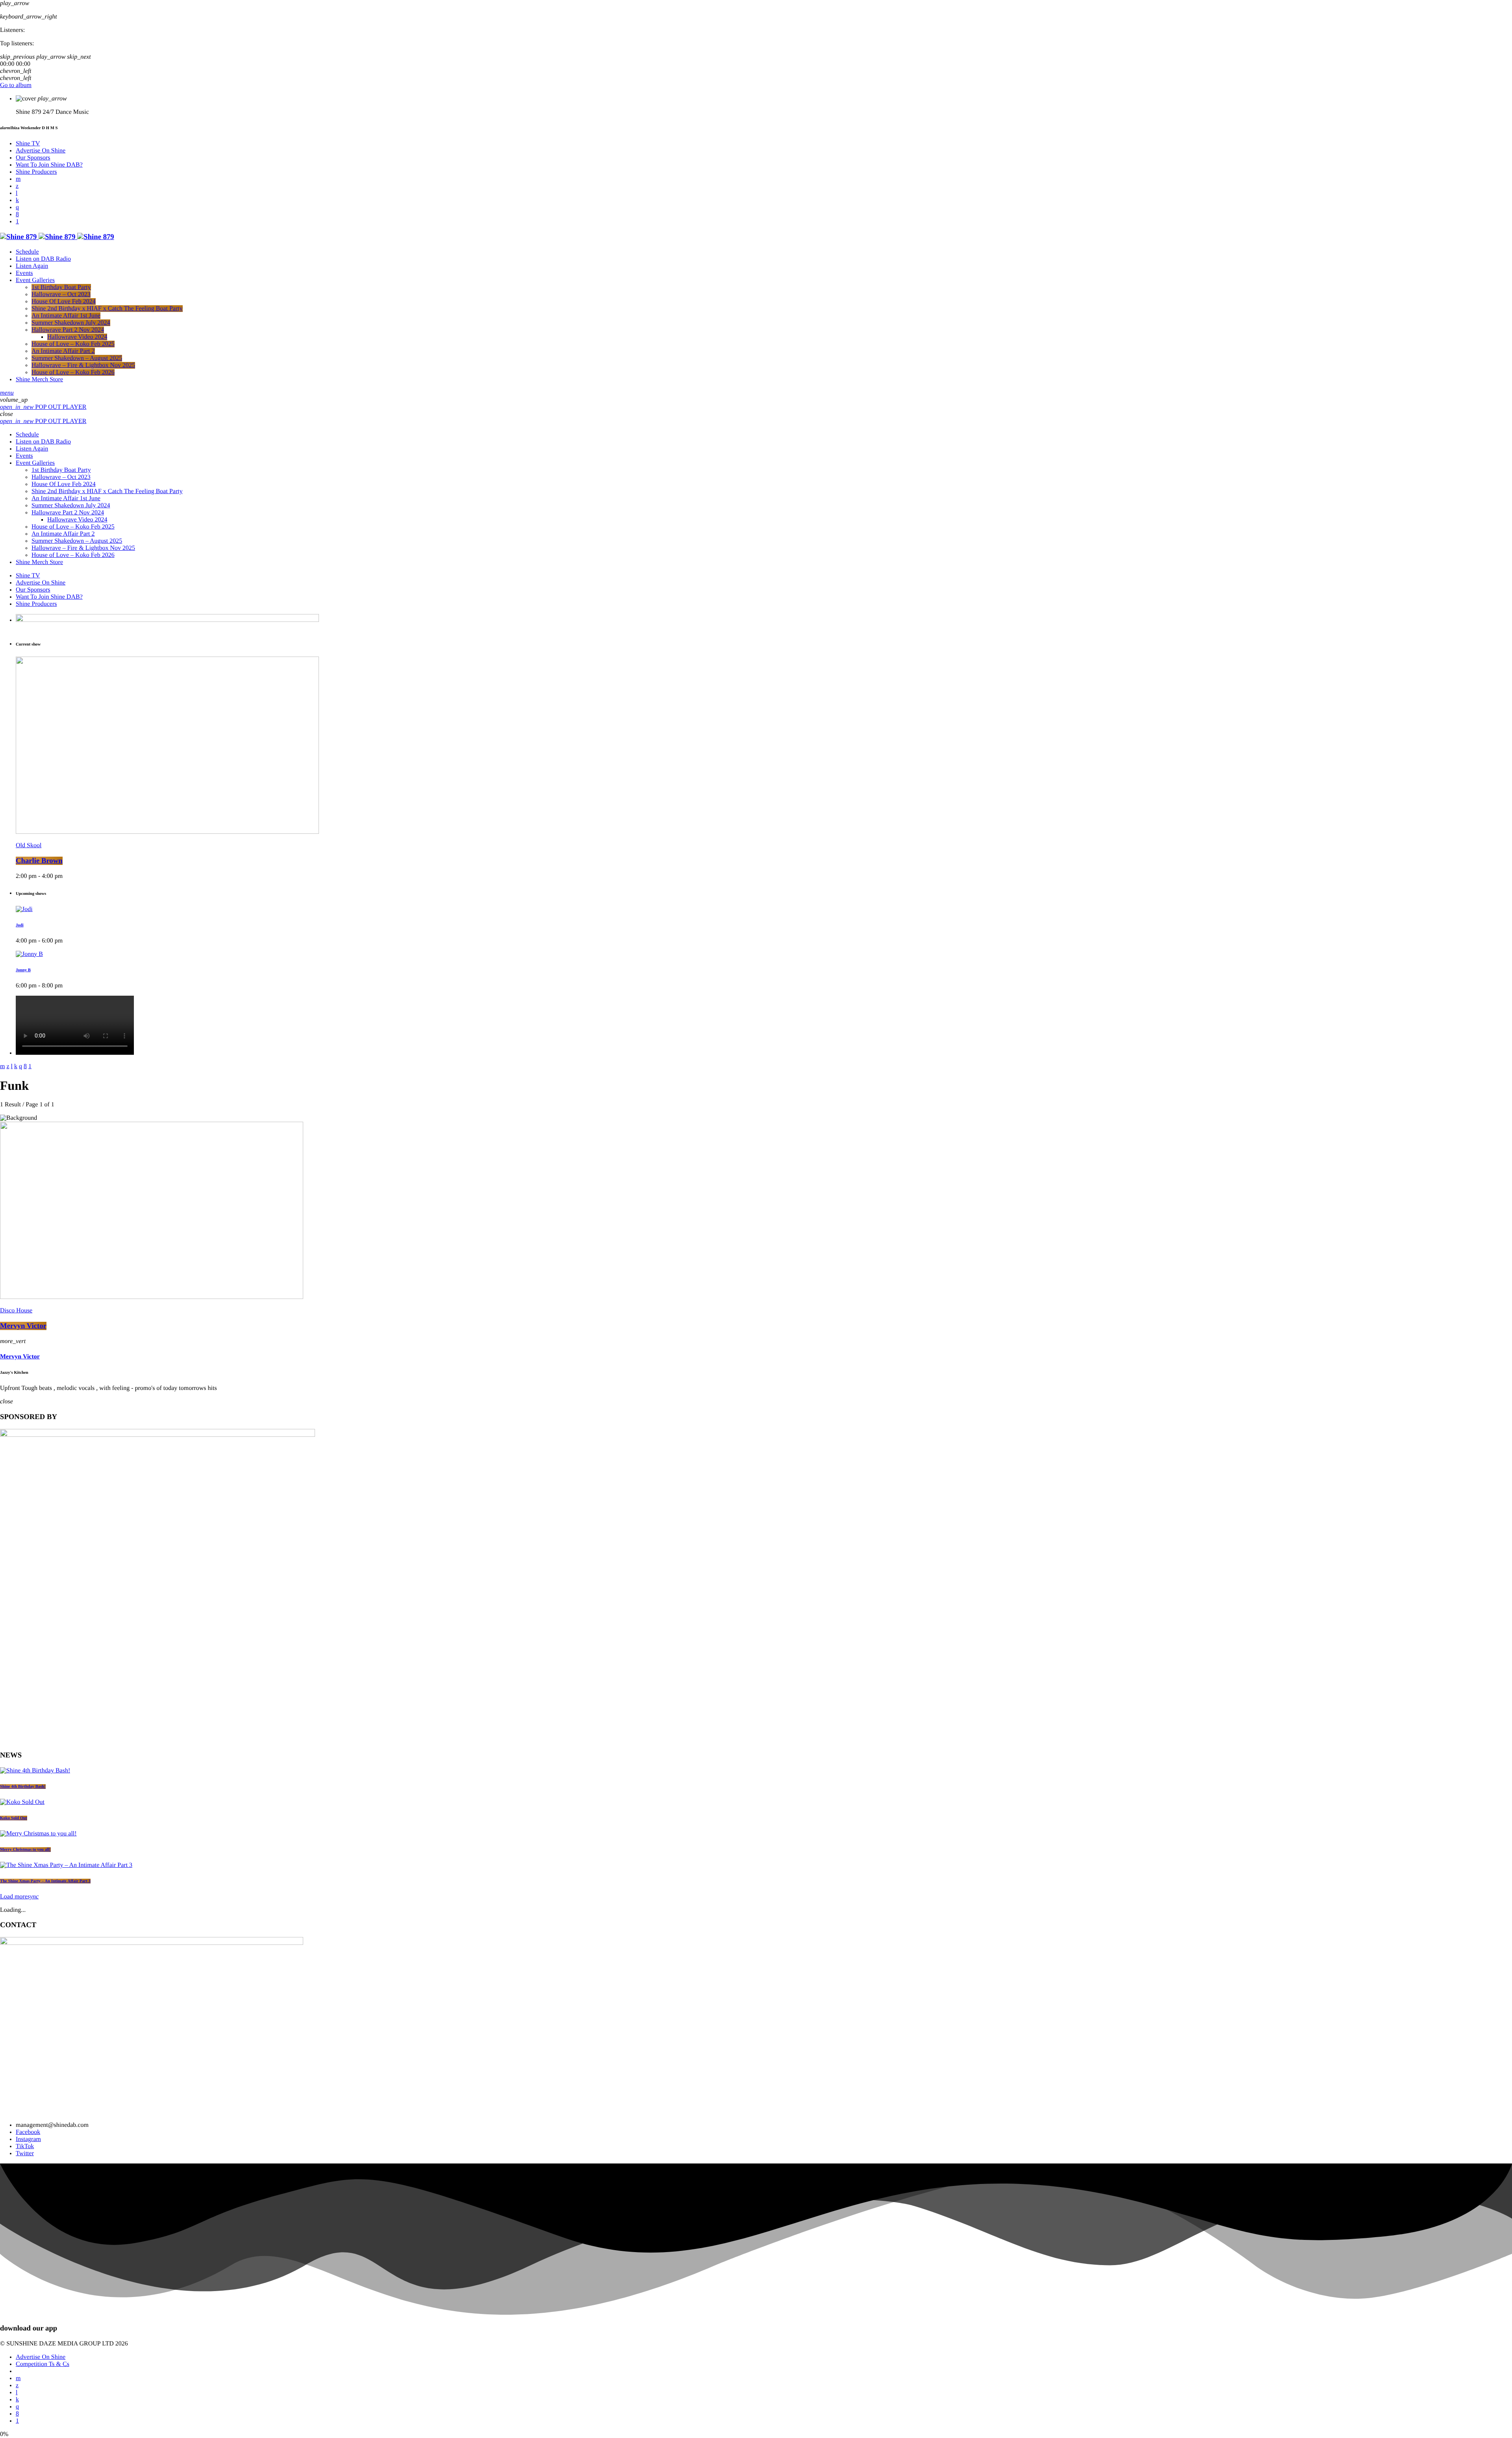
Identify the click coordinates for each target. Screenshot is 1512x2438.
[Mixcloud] (17, 200)
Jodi (20, 925)
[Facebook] (17, 214)
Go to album (16, 85)
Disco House (16, 1311)
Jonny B (23, 970)
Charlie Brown (39, 861)
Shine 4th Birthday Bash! (23, 1787)
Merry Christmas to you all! (25, 1850)
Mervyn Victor (23, 1326)
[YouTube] (18, 179)
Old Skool (29, 845)
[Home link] (57, 237)
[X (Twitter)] (17, 186)
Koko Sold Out (14, 1818)
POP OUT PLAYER (43, 407)
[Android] (17, 222)
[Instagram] (17, 207)
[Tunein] (17, 193)
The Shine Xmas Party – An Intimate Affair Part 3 (45, 1881)
